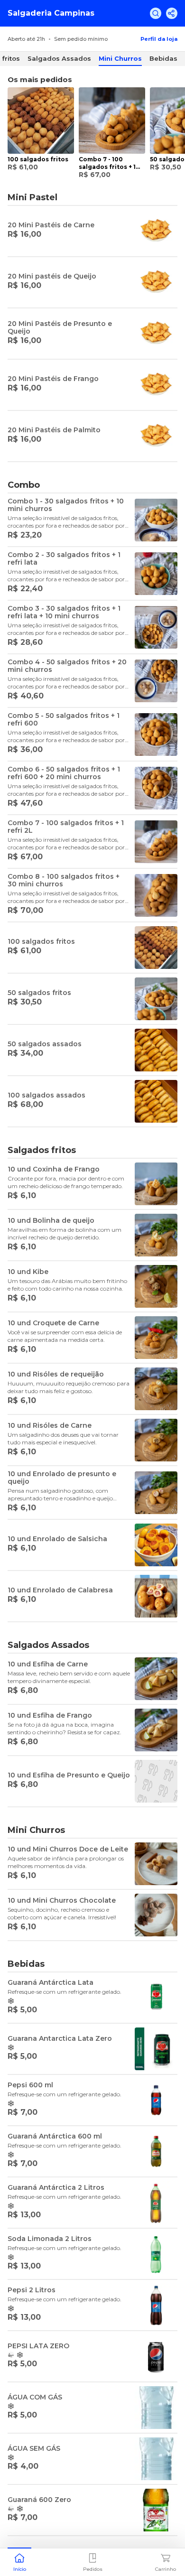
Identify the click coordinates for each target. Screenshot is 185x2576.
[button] (19, 2561)
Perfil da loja (159, 39)
